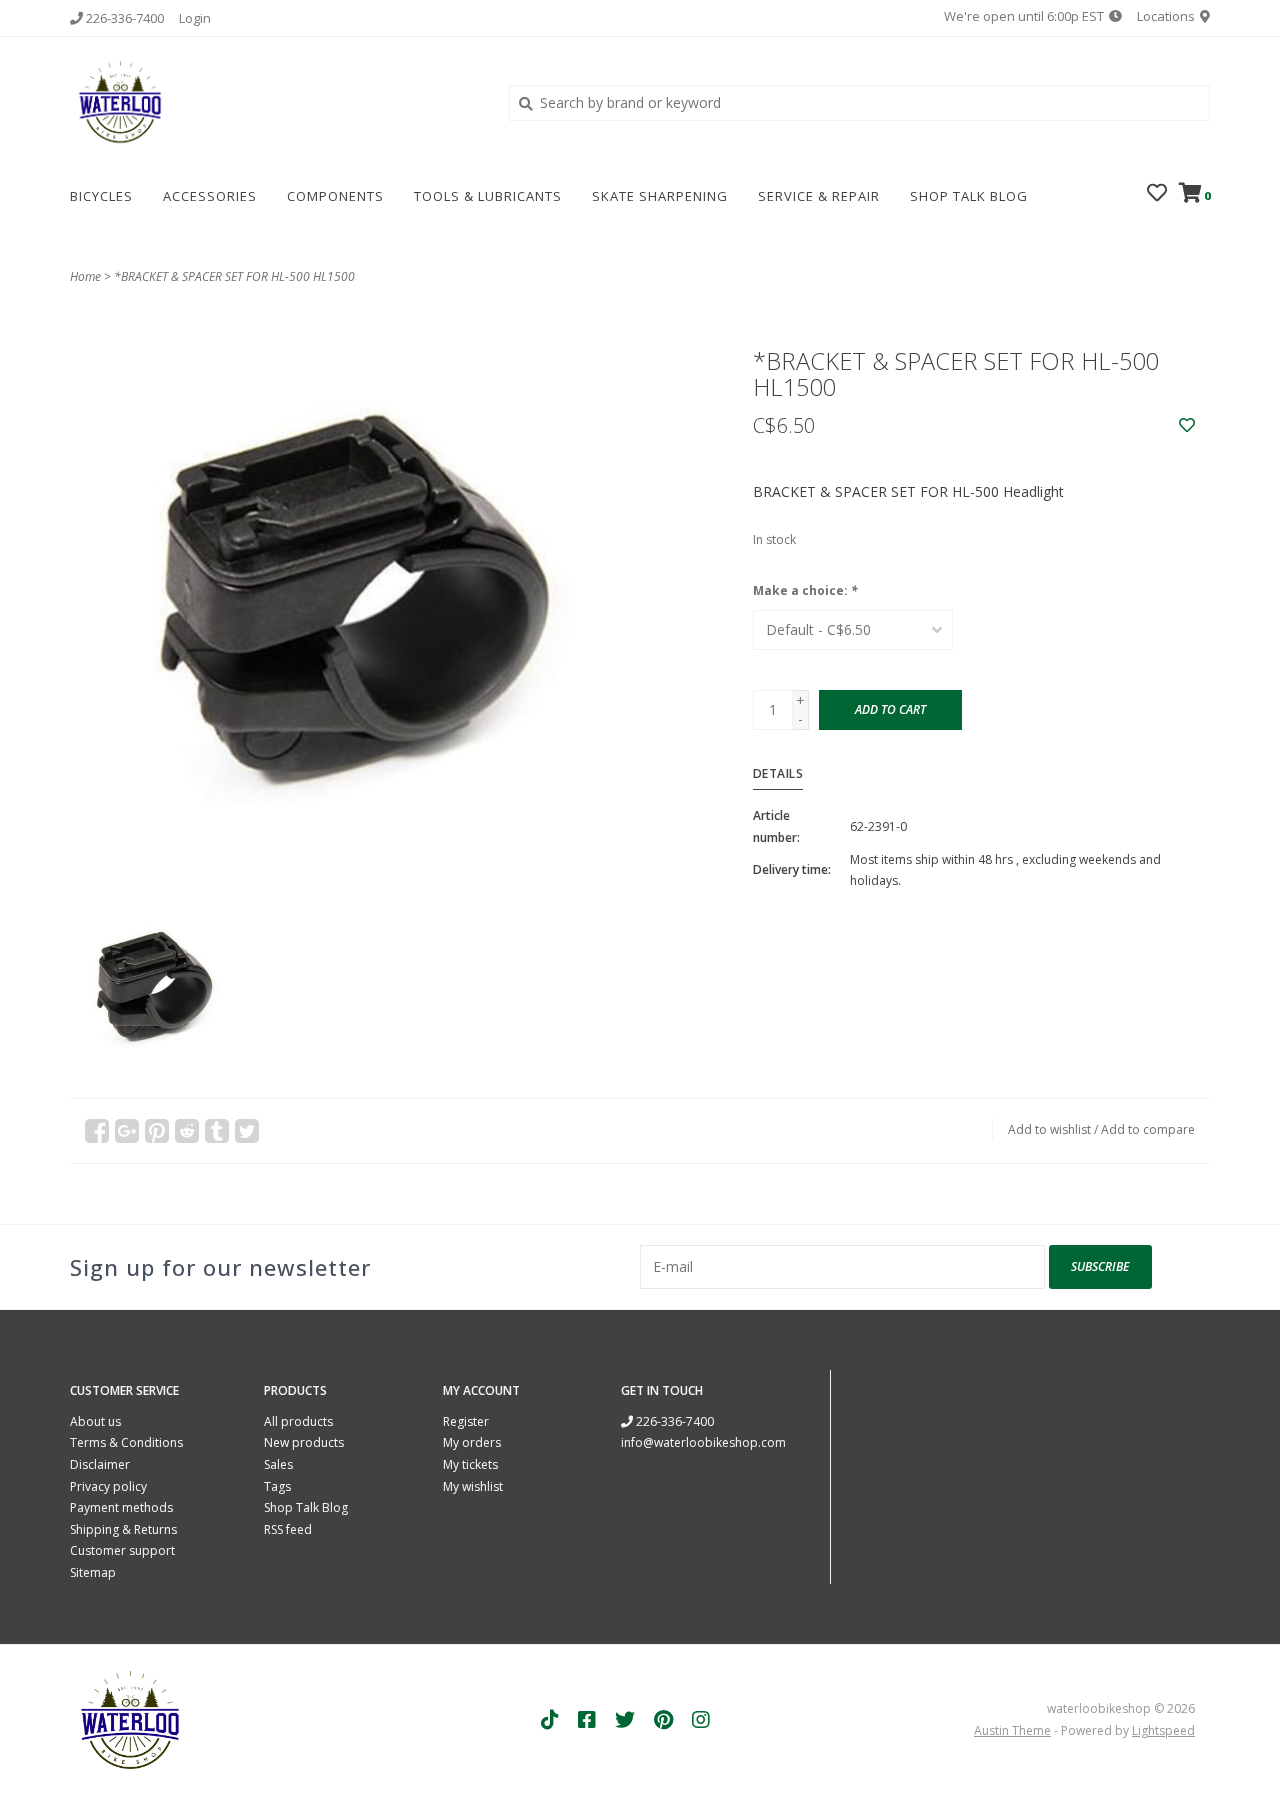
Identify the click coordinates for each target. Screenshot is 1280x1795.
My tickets (470, 1464)
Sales (278, 1464)
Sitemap (93, 1572)
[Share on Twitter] (247, 1131)
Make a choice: (805, 590)
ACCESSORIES (210, 196)
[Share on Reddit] (187, 1131)
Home (85, 276)
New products (304, 1442)
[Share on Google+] (127, 1131)
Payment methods (121, 1507)
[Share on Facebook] (97, 1131)
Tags (277, 1486)
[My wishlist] (1157, 194)
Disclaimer (100, 1464)
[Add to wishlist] (1187, 425)
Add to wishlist (1049, 1129)
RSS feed (288, 1529)
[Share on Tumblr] (217, 1131)
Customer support (122, 1550)
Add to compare (1148, 1129)
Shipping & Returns (123, 1529)
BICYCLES (101, 196)
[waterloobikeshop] (274, 102)
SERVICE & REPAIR (819, 196)
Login (195, 18)
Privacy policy (108, 1486)
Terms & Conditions (126, 1442)
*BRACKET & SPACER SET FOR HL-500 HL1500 (234, 276)
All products (298, 1421)
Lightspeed (1163, 1730)
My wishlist (473, 1486)
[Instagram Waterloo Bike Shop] (701, 1720)
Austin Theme (1012, 1730)
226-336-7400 (673, 1421)
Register (466, 1421)
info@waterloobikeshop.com (703, 1442)
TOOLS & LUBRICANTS (488, 196)
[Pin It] (157, 1131)
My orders (472, 1442)
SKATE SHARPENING (660, 196)
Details (778, 773)
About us (95, 1421)
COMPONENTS (335, 196)
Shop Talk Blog (969, 196)
